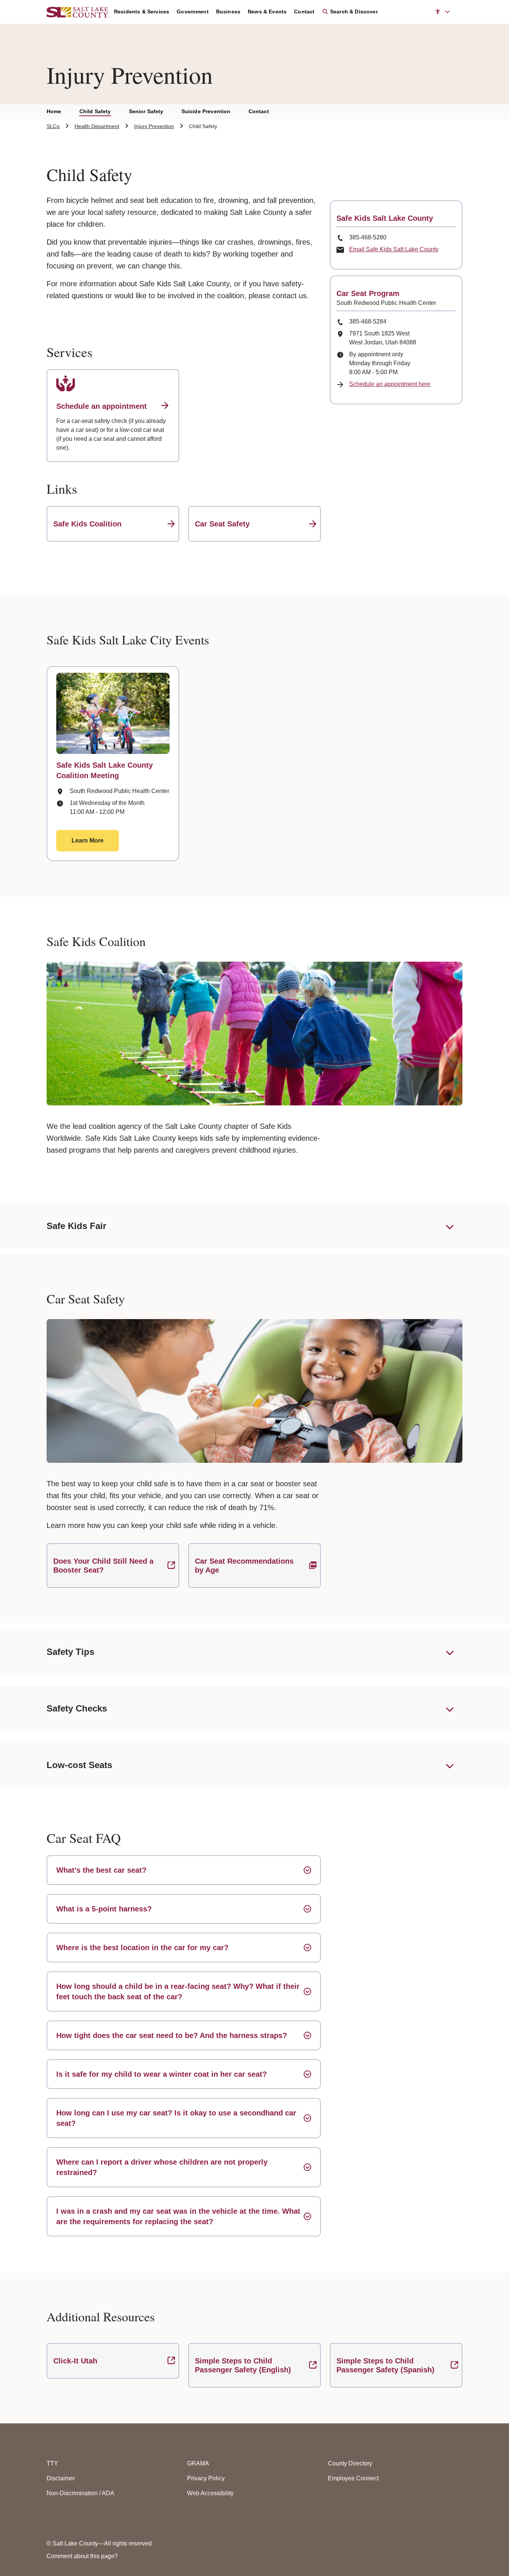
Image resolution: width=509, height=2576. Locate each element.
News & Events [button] (267, 12)
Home (54, 111)
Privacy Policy (206, 2478)
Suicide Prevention (206, 111)
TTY (52, 2463)
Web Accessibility (210, 2493)
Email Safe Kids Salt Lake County (394, 249)
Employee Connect (353, 2478)
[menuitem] (145, 12)
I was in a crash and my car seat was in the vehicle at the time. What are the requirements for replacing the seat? (178, 2216)
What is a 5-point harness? (104, 1909)
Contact (259, 111)
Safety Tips (70, 1652)
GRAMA (198, 2463)
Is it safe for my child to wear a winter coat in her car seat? (162, 2074)
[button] (442, 12)
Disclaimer (61, 2478)
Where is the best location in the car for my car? (142, 1948)
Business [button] (228, 12)
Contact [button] (304, 12)
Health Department (97, 126)
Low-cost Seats (79, 1765)
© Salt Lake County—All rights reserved (99, 2543)
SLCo (53, 126)
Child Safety (95, 111)
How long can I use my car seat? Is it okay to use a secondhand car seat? (176, 2118)
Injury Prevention (154, 126)
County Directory (350, 2463)
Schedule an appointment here (390, 384)
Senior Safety (146, 111)
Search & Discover (353, 12)
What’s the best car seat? (101, 1870)
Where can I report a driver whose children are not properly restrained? (162, 2167)
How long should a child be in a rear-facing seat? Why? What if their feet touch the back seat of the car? (178, 1991)
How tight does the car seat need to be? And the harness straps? (172, 2035)
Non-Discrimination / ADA (80, 2493)
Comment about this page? (82, 2556)
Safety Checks (77, 1708)
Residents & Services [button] (142, 12)
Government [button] (193, 12)
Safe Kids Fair (76, 1226)
